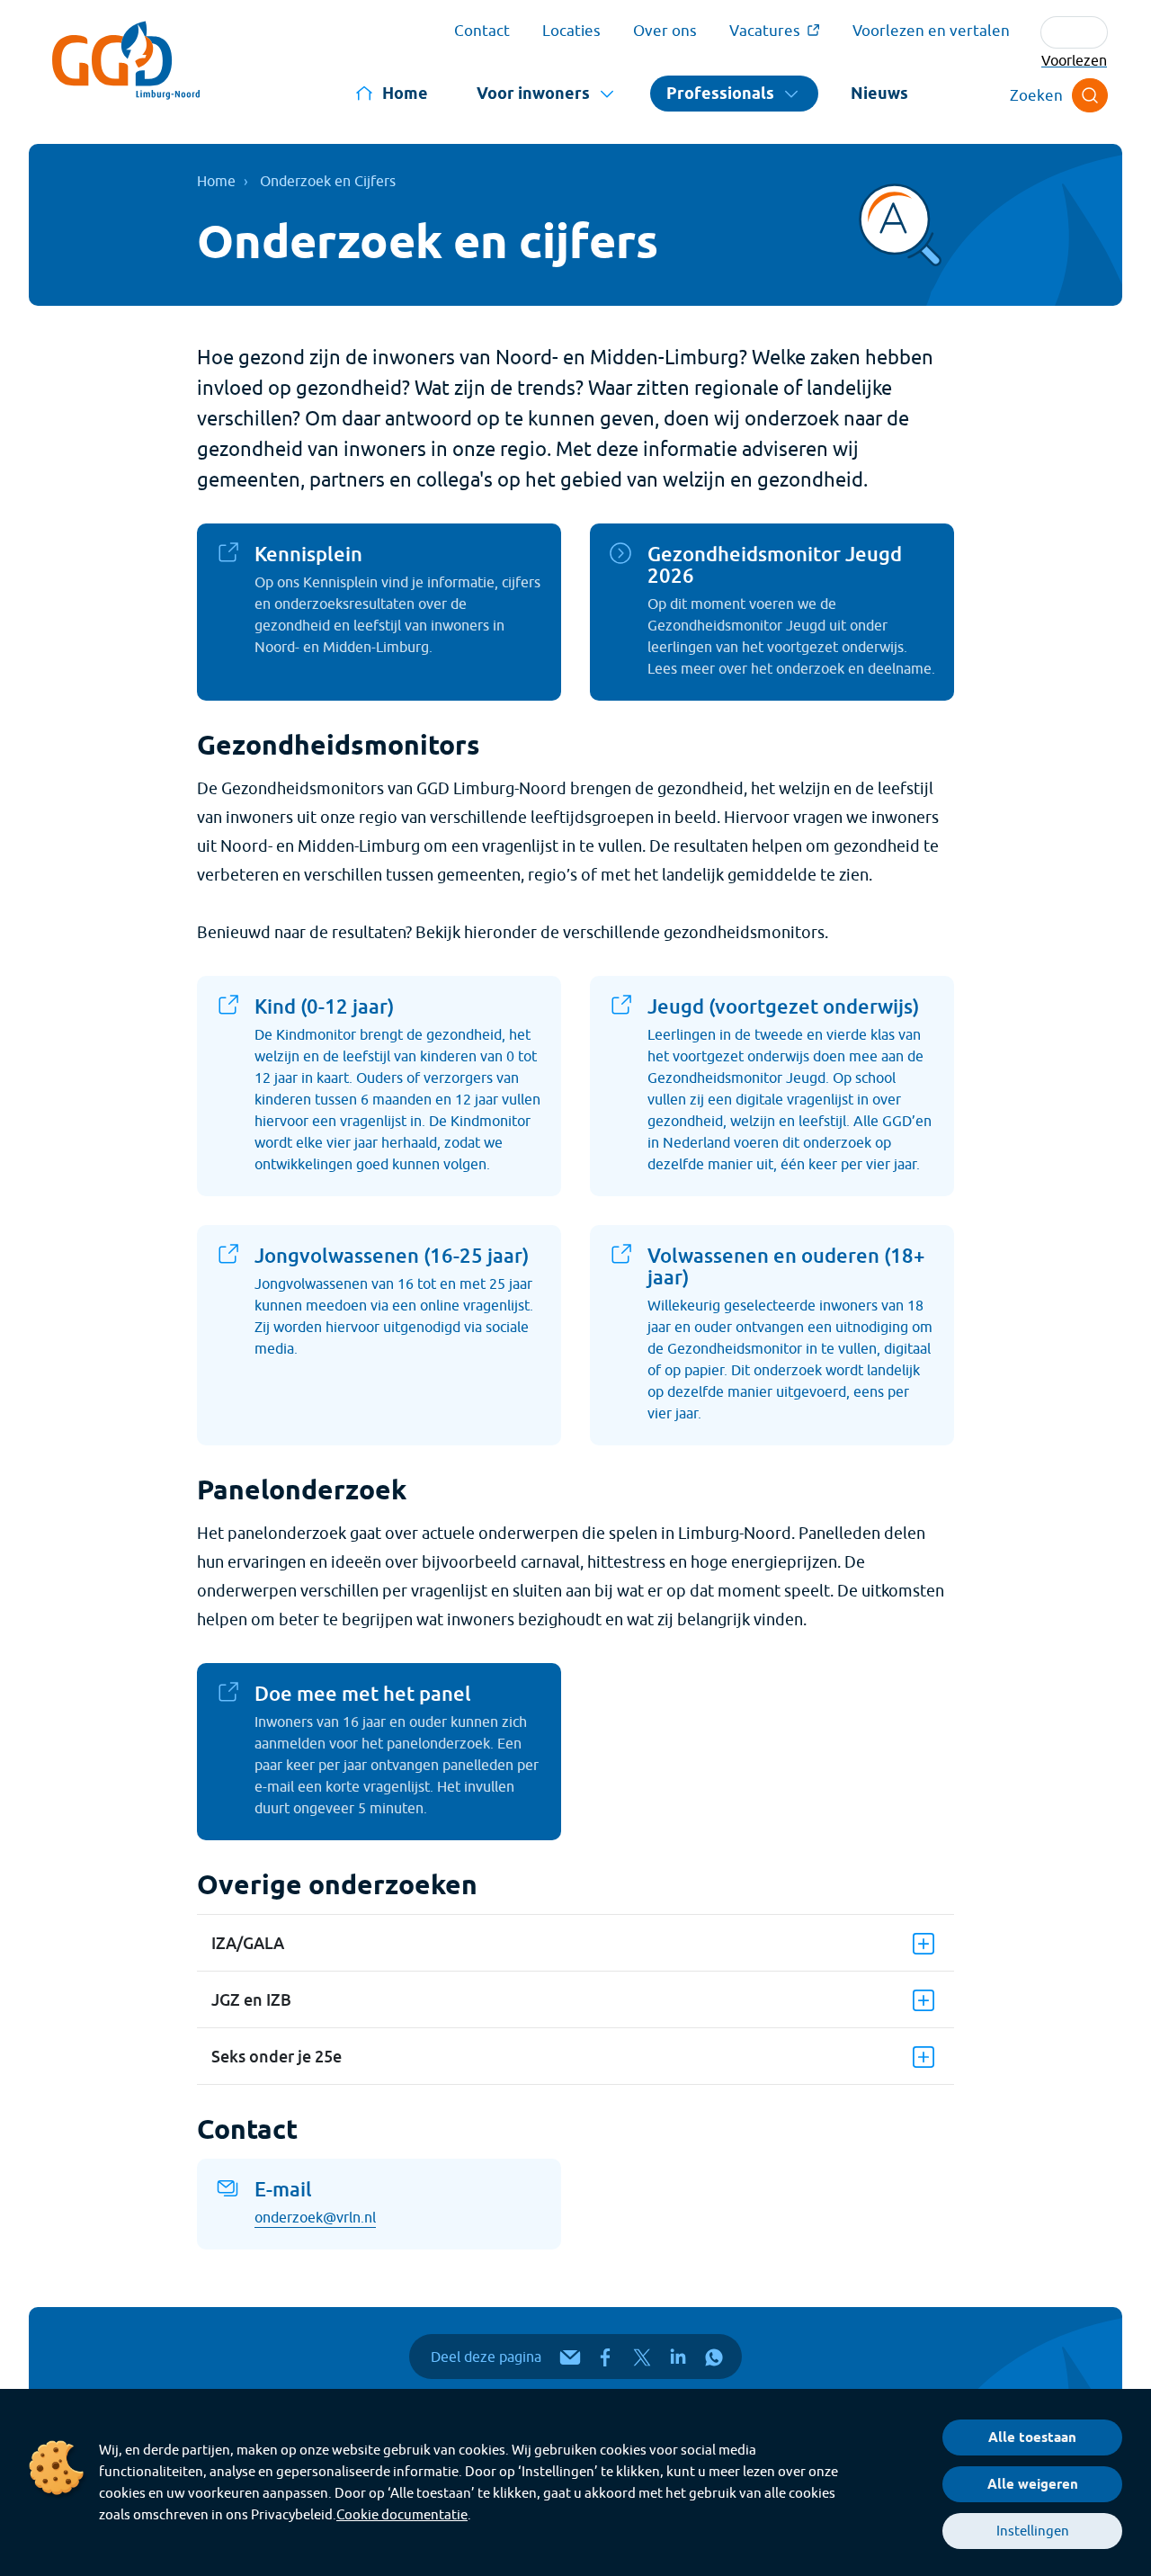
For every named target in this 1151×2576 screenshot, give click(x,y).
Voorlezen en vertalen (931, 31)
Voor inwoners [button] (533, 93)
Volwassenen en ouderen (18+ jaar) (786, 1266)
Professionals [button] (720, 93)
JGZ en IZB (251, 1999)
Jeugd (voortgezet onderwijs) (783, 1006)
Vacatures (765, 31)
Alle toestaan (1032, 2437)
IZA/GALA (248, 1943)
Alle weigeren (1033, 2484)
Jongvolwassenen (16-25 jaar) (392, 1256)
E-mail (283, 2189)
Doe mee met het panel (363, 1694)
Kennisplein (308, 554)
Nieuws (879, 93)
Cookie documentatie (402, 2514)
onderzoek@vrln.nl (315, 2217)
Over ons (665, 31)
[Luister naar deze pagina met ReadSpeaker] (1074, 32)
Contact (482, 31)
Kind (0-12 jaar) (324, 1006)
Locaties (571, 31)
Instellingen (1033, 2531)
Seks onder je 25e (277, 2056)
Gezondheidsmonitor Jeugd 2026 (775, 565)
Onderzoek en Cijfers (328, 181)
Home (405, 93)
